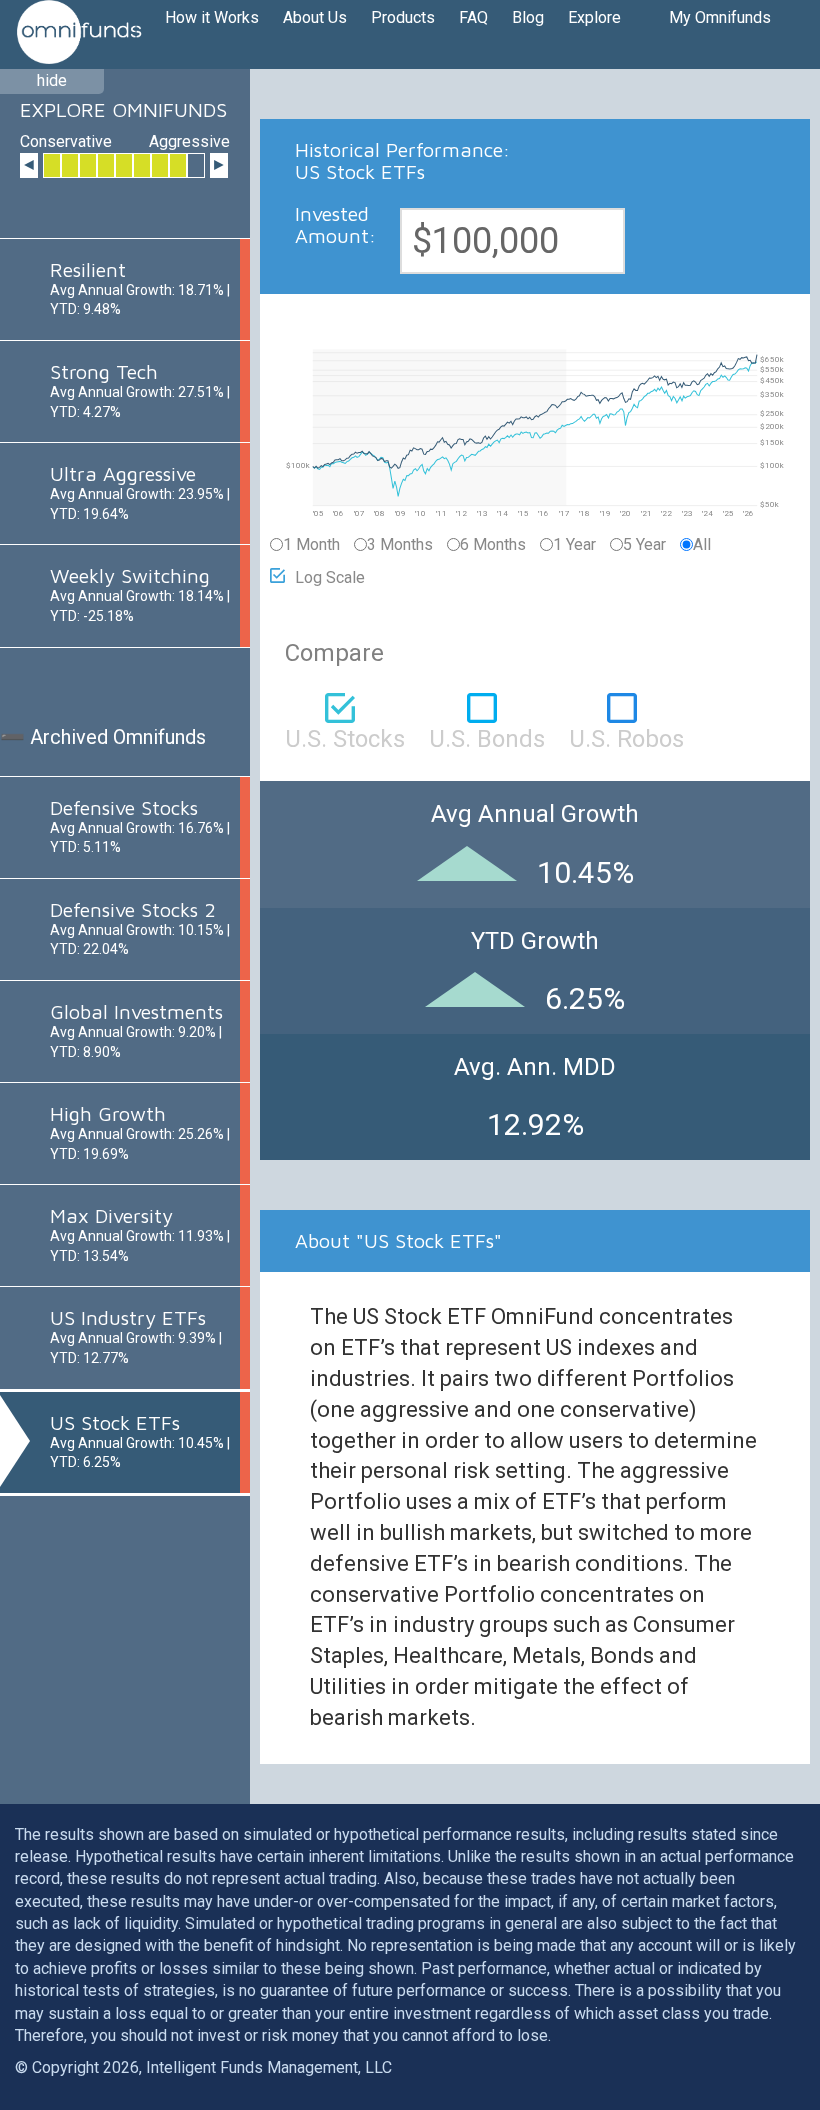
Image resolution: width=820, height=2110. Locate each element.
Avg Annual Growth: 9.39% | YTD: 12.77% (136, 1336)
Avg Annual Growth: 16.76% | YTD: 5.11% (140, 826)
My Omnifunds (720, 17)
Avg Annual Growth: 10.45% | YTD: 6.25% (140, 1441)
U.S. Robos (626, 738)
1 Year (574, 544)
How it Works (212, 17)
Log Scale (330, 577)
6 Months (493, 544)
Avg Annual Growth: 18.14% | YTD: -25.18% (140, 594)
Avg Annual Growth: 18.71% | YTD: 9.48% (140, 288)
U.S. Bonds (487, 738)
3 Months (400, 544)
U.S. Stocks (345, 738)
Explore (594, 17)
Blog (528, 17)
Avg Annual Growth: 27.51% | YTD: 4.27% (140, 390)
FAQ (473, 17)
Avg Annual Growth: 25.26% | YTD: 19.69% (140, 1132)
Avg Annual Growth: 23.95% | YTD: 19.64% (140, 492)
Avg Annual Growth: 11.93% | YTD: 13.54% (140, 1234)
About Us (315, 17)
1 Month (311, 544)
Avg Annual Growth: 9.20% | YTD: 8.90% (136, 1030)
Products (403, 17)
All (702, 544)
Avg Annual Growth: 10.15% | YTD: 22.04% (140, 928)
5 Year (644, 544)
